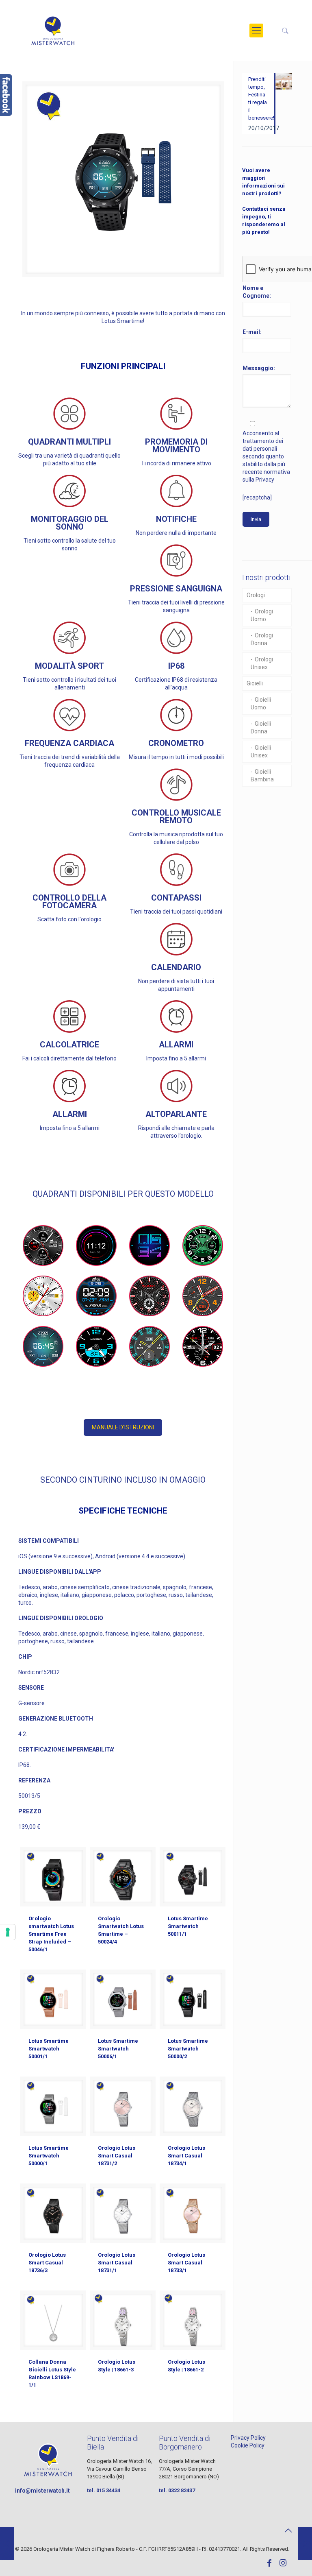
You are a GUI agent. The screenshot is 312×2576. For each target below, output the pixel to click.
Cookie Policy (248, 2445)
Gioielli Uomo (261, 703)
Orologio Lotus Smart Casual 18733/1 (186, 2263)
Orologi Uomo (262, 615)
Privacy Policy (248, 2438)
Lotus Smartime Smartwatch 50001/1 (49, 2049)
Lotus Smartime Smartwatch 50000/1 (49, 2156)
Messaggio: (259, 368)
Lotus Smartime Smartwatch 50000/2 (188, 2049)
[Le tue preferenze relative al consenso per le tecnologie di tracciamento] (8, 1932)
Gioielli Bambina (262, 775)
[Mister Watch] (53, 31)
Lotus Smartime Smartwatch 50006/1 (118, 2049)
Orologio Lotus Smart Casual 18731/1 (117, 2263)
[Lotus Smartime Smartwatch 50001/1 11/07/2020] (305, 2543)
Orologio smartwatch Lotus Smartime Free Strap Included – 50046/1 (51, 1934)
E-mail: (252, 332)
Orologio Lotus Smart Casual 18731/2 (117, 2156)
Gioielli (255, 683)
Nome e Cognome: (257, 292)
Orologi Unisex (262, 663)
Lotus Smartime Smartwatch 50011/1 (188, 1926)
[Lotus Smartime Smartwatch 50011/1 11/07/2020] (7, 2543)
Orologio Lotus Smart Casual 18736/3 (47, 2263)
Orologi (256, 595)
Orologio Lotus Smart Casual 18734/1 (186, 2156)
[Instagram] (283, 2564)
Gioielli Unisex (261, 751)
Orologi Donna (262, 639)
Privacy (265, 480)
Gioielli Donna (261, 727)
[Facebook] (269, 2564)
